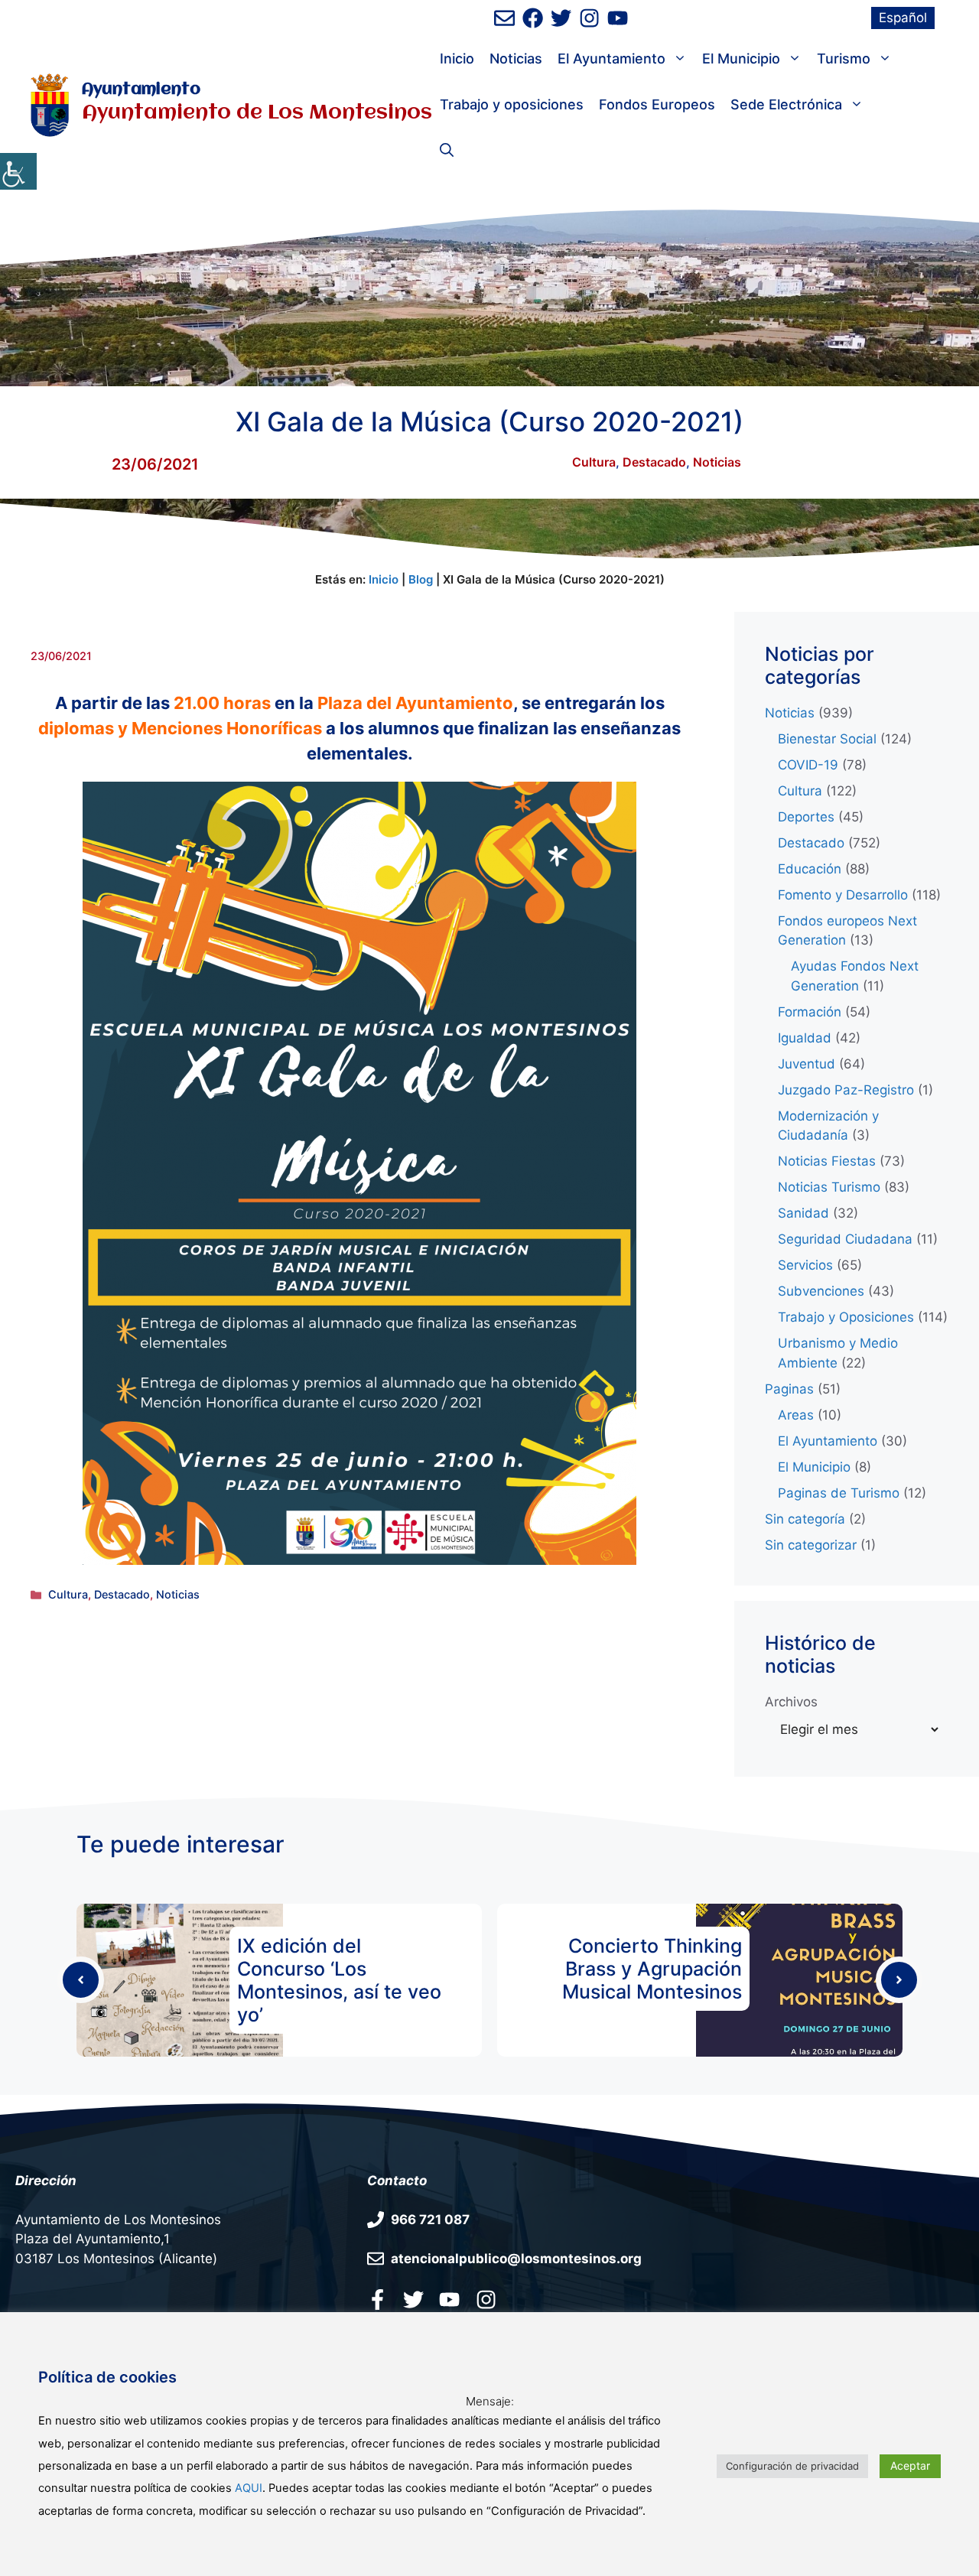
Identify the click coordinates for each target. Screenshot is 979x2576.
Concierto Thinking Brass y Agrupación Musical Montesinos (652, 1969)
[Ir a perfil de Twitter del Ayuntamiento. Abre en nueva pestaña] (561, 18)
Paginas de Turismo (839, 1493)
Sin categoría (805, 1519)
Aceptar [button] (910, 2465)
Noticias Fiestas (827, 1161)
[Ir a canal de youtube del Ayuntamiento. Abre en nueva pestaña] (618, 18)
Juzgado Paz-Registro (846, 1090)
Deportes (806, 817)
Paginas (789, 1389)
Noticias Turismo (829, 1187)
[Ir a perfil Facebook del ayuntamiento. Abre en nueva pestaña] (377, 2299)
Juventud (807, 1064)
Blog (421, 579)
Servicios (805, 1265)
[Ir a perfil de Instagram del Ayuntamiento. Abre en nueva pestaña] (589, 18)
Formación (810, 1012)
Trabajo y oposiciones (512, 104)
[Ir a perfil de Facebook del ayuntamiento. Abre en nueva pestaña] (533, 18)
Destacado (654, 462)
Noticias (516, 59)
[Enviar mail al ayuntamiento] (504, 18)
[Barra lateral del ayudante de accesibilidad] (18, 171)
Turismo (844, 59)
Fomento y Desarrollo (843, 895)
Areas (796, 1415)
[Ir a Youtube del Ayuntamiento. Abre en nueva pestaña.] (449, 2299)
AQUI (249, 2488)
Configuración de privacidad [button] (792, 2466)
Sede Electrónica (786, 104)
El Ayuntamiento (611, 59)
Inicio (457, 59)
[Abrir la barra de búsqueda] (447, 151)
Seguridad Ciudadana (845, 1239)
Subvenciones (821, 1291)
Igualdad (805, 1038)
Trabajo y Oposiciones (846, 1317)
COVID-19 (808, 765)
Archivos (791, 1702)
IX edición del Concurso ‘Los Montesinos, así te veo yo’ (339, 1980)
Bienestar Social (827, 739)
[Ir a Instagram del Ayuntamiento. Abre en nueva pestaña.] (486, 2299)
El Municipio (741, 59)
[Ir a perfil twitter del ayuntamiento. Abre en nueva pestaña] (413, 2299)
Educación (810, 869)
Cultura (594, 462)
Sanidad (803, 1213)
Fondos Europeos (657, 104)
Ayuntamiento (141, 90)
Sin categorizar (811, 1545)
